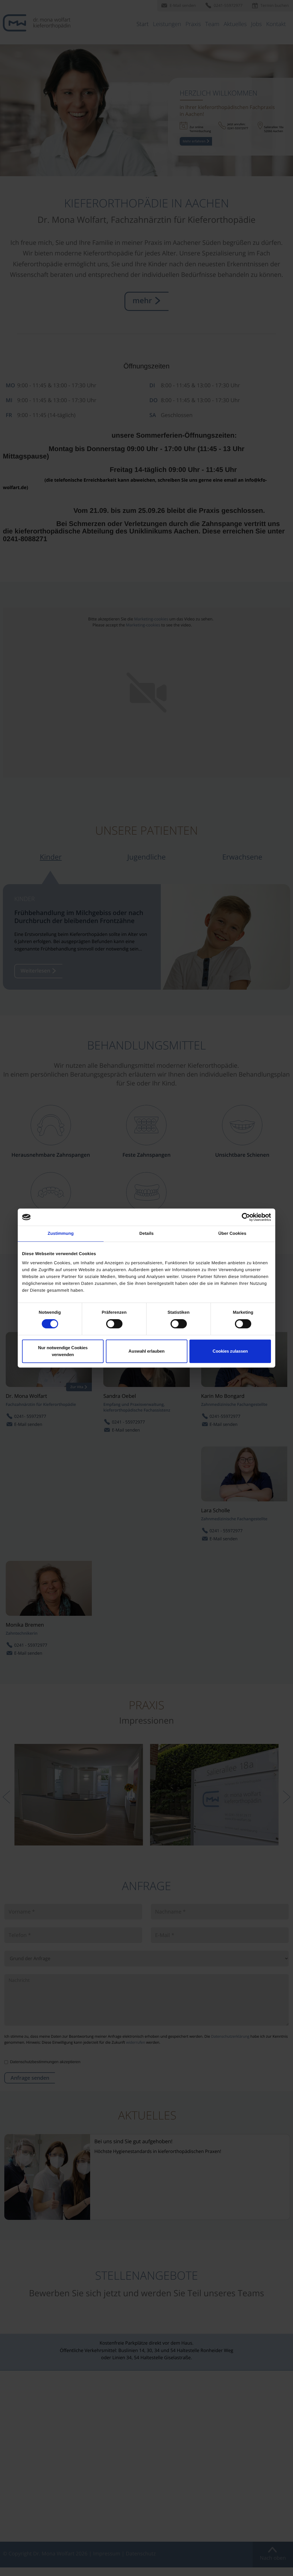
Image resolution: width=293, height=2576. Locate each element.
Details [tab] (146, 1234)
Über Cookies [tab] (232, 1234)
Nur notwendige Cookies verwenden (63, 1351)
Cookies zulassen (230, 1351)
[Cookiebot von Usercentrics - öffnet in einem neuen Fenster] (246, 1217)
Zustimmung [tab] (61, 1234)
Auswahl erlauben (146, 1351)
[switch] (114, 1324)
